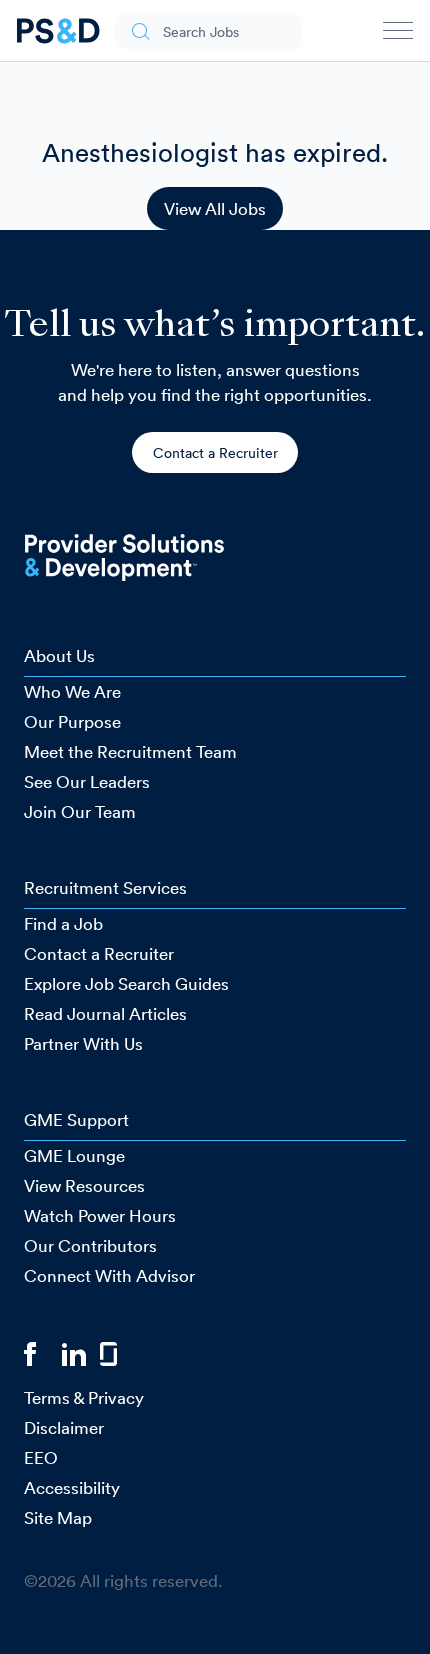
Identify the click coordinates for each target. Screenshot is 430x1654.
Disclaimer (64, 1427)
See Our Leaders (87, 781)
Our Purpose (72, 721)
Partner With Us (83, 1043)
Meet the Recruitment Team (130, 751)
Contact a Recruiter (215, 453)
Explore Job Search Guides (126, 983)
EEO (41, 1457)
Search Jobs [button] (201, 32)
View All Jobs (215, 208)
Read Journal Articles (105, 1013)
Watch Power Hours (100, 1215)
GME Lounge (74, 1155)
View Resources (84, 1185)
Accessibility (72, 1487)
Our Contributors (90, 1245)
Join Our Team (80, 811)
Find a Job (63, 923)
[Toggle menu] (398, 35)
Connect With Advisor (109, 1275)
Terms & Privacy (84, 1397)
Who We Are (72, 691)
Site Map (58, 1517)
